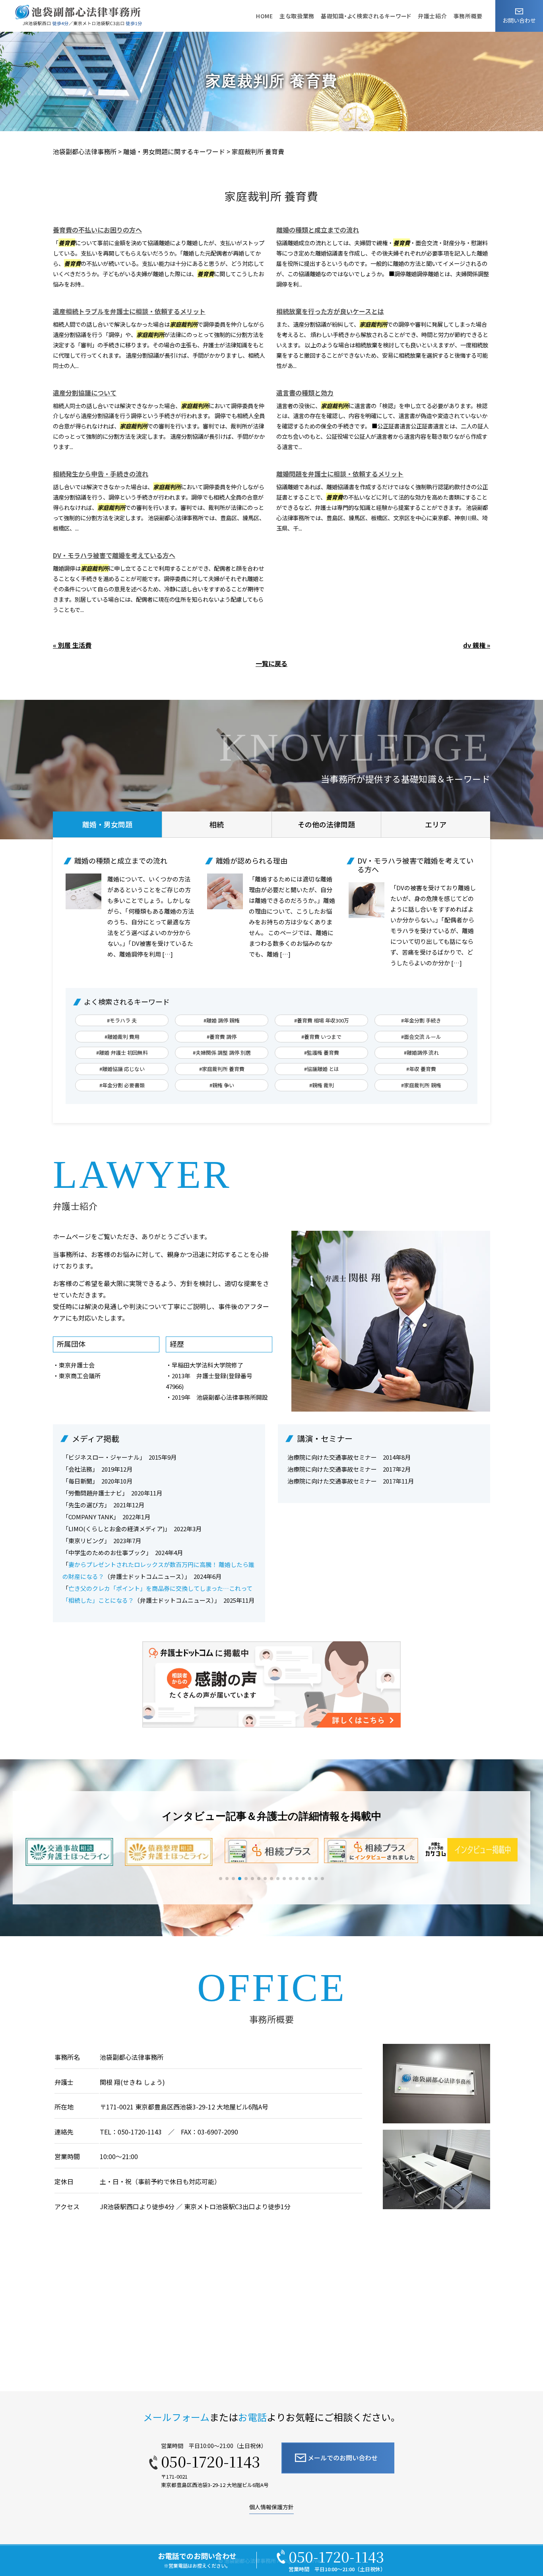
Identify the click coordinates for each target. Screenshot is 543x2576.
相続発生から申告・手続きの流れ (101, 474)
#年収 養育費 (421, 1069)
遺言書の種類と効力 (305, 393)
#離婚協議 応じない (122, 1069)
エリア (436, 824)
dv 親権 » (477, 645)
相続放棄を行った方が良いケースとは (330, 311)
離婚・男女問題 (107, 824)
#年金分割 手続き (421, 1020)
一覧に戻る (271, 663)
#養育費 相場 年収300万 (322, 1020)
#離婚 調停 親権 (222, 1020)
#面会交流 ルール (421, 1037)
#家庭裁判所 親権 (421, 1085)
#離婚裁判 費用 (122, 1037)
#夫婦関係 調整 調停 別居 (222, 1053)
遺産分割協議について (85, 393)
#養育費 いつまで (321, 1037)
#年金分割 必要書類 (122, 1085)
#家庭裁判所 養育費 (222, 1069)
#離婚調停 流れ (421, 1053)
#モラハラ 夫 (122, 1020)
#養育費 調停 (222, 1037)
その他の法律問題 (326, 824)
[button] (221, 1879)
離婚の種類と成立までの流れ (318, 230)
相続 (217, 824)
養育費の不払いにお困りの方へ (97, 230)
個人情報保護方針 (271, 2507)
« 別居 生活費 (72, 645)
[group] (72, 1852)
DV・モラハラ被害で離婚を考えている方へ (114, 555)
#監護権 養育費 (322, 1053)
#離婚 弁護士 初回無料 (122, 1053)
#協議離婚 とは (322, 1069)
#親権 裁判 (322, 1085)
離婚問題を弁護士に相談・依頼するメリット (340, 474)
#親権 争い (222, 1085)
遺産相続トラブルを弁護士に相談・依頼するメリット (129, 311)
